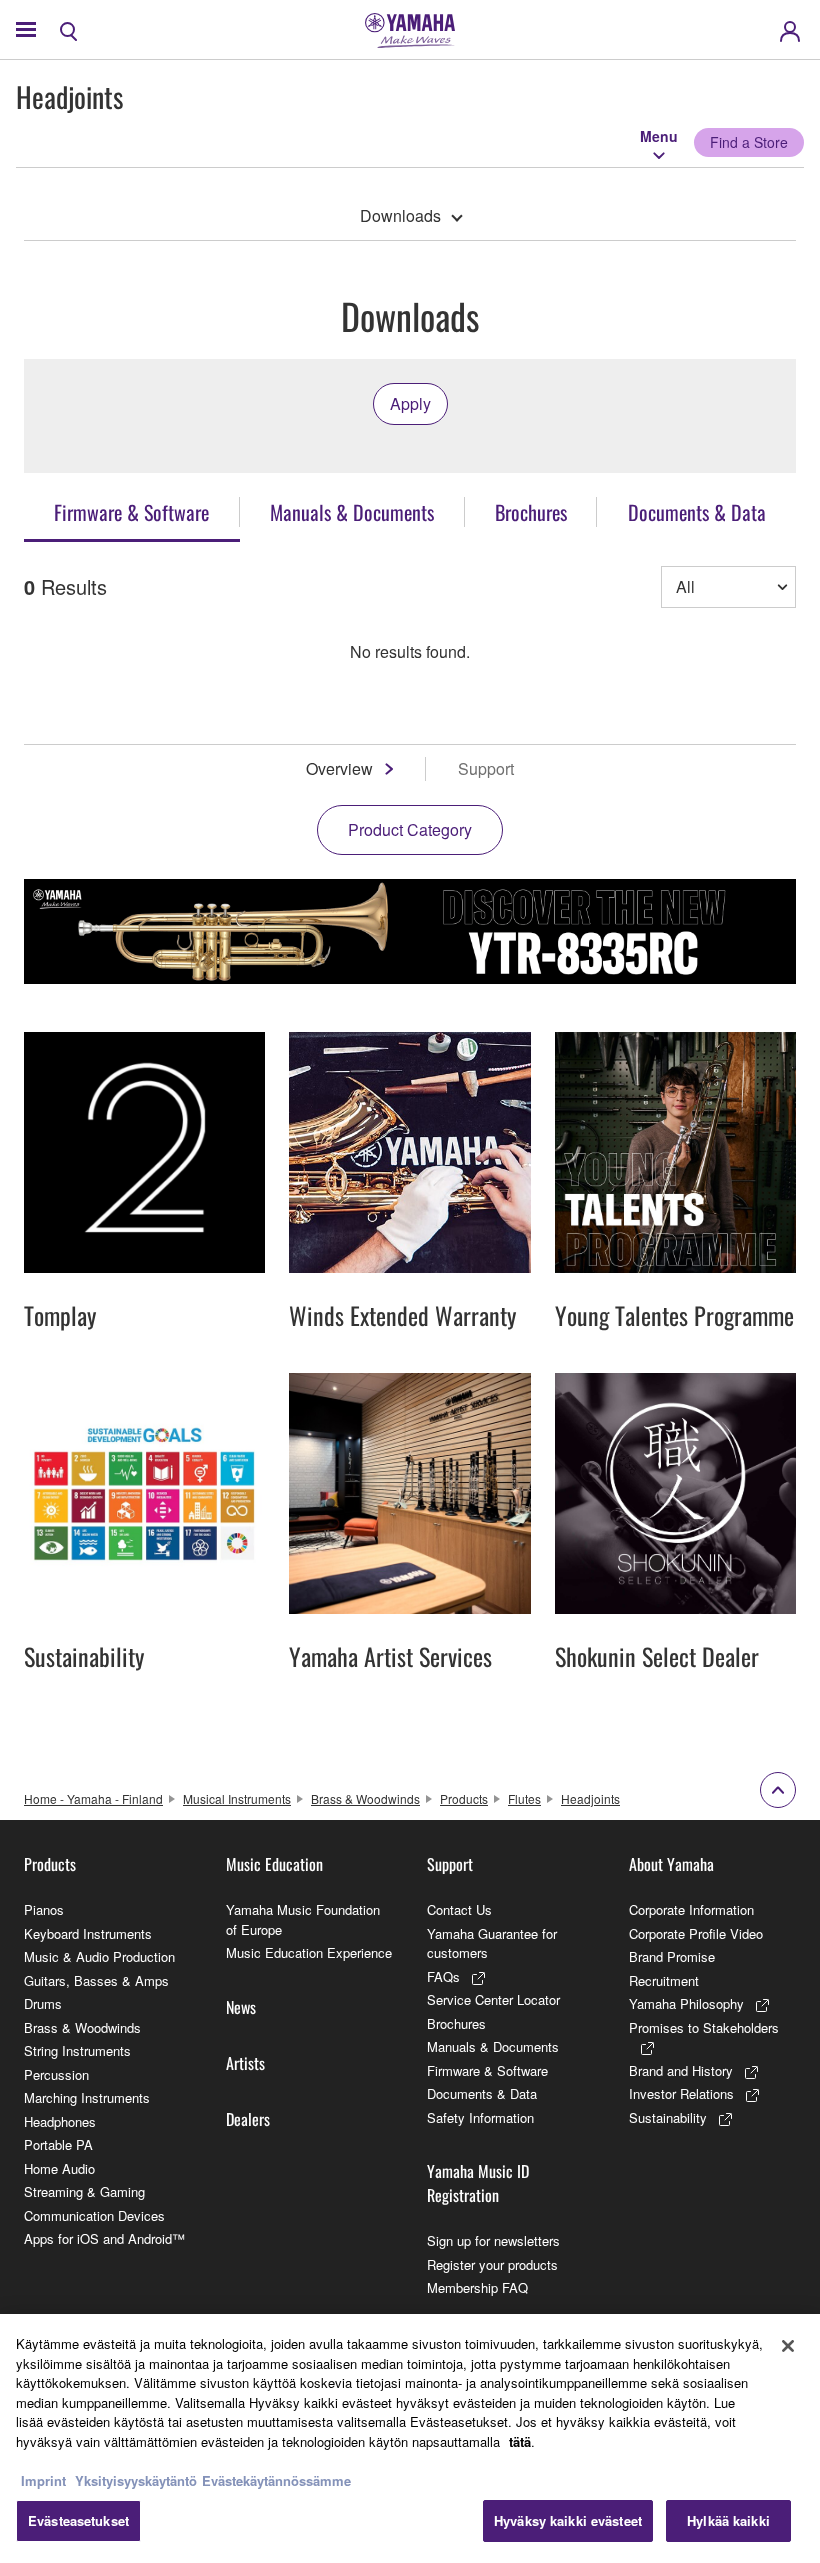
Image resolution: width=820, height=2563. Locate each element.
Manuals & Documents (493, 2046)
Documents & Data (482, 2093)
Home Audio (59, 2168)
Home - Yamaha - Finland (93, 1798)
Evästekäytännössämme (276, 2480)
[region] (410, 2438)
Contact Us (459, 1909)
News (241, 2007)
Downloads (400, 215)
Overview (339, 768)
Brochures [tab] (531, 512)
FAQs (443, 1976)
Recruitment (664, 1980)
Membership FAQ (477, 2287)
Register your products (492, 2264)
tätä (520, 2441)
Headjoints (590, 1798)
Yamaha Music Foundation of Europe (303, 1919)
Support (450, 1864)
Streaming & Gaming (84, 2191)
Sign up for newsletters (493, 2240)
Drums (43, 2003)
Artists (245, 2063)
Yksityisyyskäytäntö (136, 2480)
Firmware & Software (487, 2070)
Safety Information (480, 2117)
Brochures (456, 2023)
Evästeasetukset (78, 2520)
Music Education (274, 1864)
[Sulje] (788, 2346)
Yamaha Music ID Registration (478, 2183)
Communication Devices (94, 2215)
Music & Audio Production (99, 1956)
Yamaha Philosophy (686, 2003)
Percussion (56, 2074)
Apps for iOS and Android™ (104, 2238)
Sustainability (668, 2117)
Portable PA (58, 2144)
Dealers (248, 2119)
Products (464, 1798)
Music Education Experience (309, 1952)
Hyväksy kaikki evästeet (568, 2520)
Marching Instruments (87, 2097)
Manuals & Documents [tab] (352, 512)
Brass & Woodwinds (365, 1798)
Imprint (43, 2480)
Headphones (60, 2121)
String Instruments (77, 2050)
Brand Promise (672, 1956)
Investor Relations (681, 2093)
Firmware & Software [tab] (131, 512)
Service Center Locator (493, 1999)
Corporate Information (691, 1909)
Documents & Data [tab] (697, 512)
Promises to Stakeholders (704, 2027)
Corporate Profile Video (696, 1933)
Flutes (524, 1798)
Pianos (44, 1909)
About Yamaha (671, 1864)
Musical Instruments (237, 1798)
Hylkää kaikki (728, 2520)
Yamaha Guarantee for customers (492, 1943)
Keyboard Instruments (88, 1933)
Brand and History (681, 2070)
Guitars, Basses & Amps (96, 1980)
